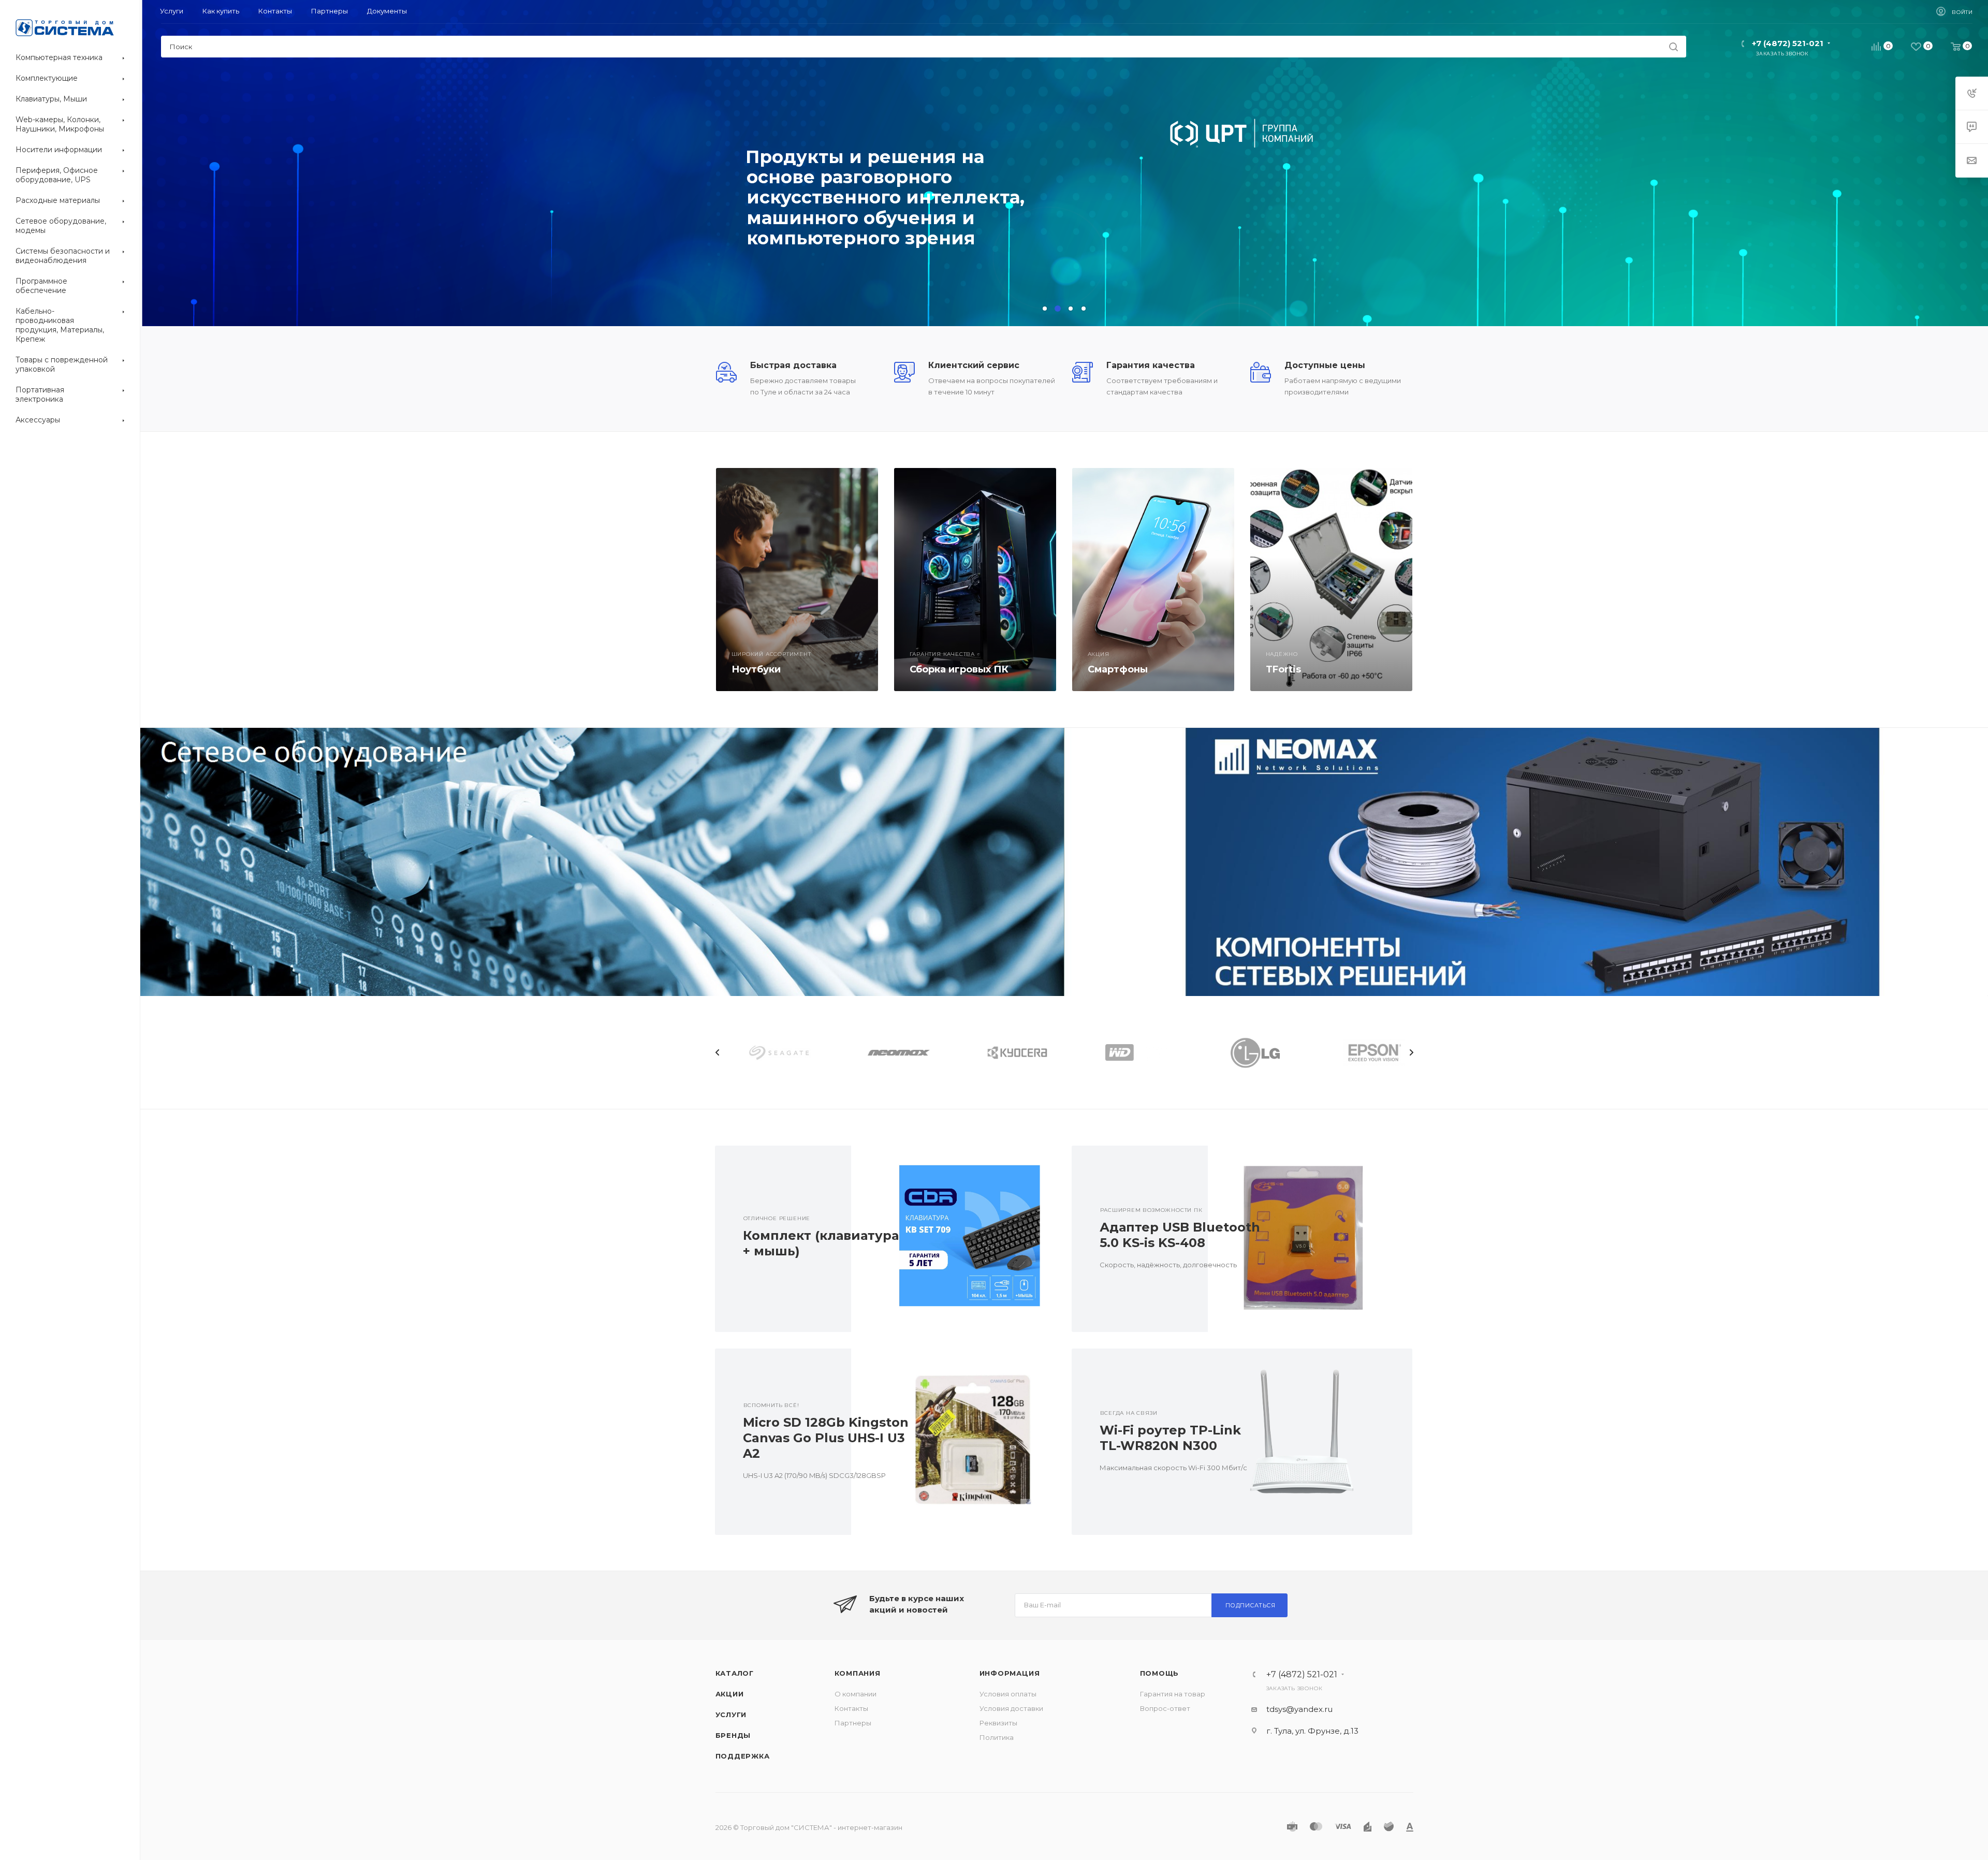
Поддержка (743, 1756)
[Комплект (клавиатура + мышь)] (953, 1239)
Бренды (733, 1735)
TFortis (1283, 669)
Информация (1010, 1673)
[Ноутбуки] (797, 580)
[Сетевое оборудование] (602, 862)
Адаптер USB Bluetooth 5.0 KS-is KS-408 (1180, 1235)
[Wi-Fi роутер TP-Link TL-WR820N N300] (1310, 1442)
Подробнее (781, 224)
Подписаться (1251, 1605)
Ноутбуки (756, 669)
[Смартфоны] (1153, 580)
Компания (858, 1673)
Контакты (851, 1708)
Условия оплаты (1008, 1694)
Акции (730, 1694)
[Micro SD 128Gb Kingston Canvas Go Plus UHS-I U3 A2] (953, 1442)
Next (1411, 1052)
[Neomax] (1526, 862)
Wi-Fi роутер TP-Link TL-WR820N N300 (1170, 1438)
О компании (856, 1694)
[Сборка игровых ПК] (975, 580)
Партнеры (853, 1723)
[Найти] (1673, 47)
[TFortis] (1331, 580)
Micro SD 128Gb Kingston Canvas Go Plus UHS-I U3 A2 (826, 1438)
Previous (718, 1052)
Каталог (735, 1673)
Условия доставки (1011, 1708)
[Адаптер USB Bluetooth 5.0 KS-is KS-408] (1310, 1239)
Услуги (731, 1715)
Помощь (1160, 1673)
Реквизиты (998, 1723)
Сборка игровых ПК (959, 669)
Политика (997, 1737)
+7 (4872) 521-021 (1788, 43)
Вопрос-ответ (1165, 1708)
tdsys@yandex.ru (1299, 1709)
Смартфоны (1118, 669)
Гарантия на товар (1173, 1694)
